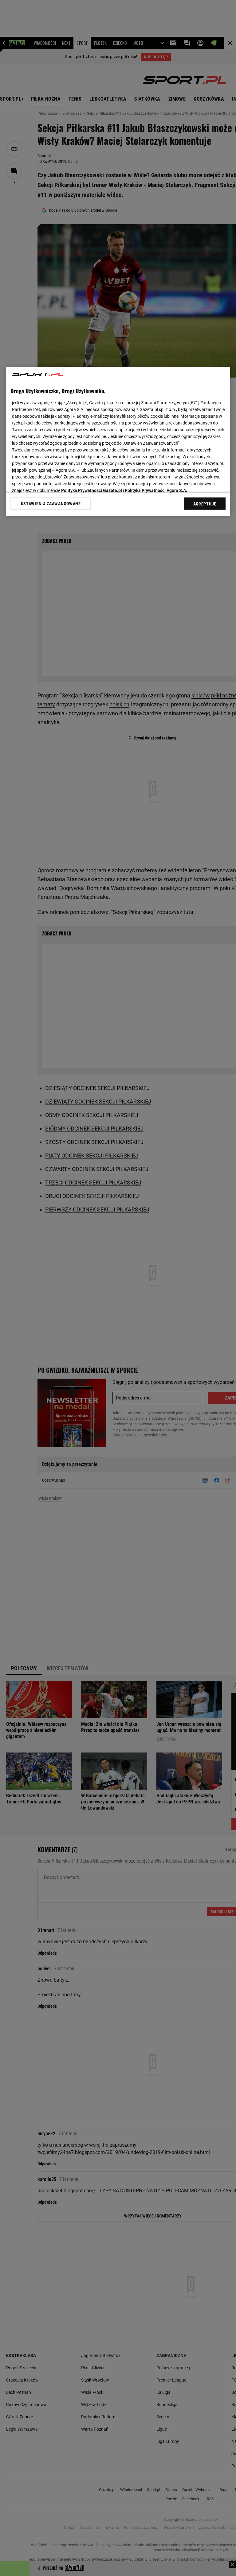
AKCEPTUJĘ (205, 504)
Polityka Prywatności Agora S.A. (156, 490)
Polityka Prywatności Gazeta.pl (92, 490)
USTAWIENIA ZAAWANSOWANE (51, 504)
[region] (118, 442)
